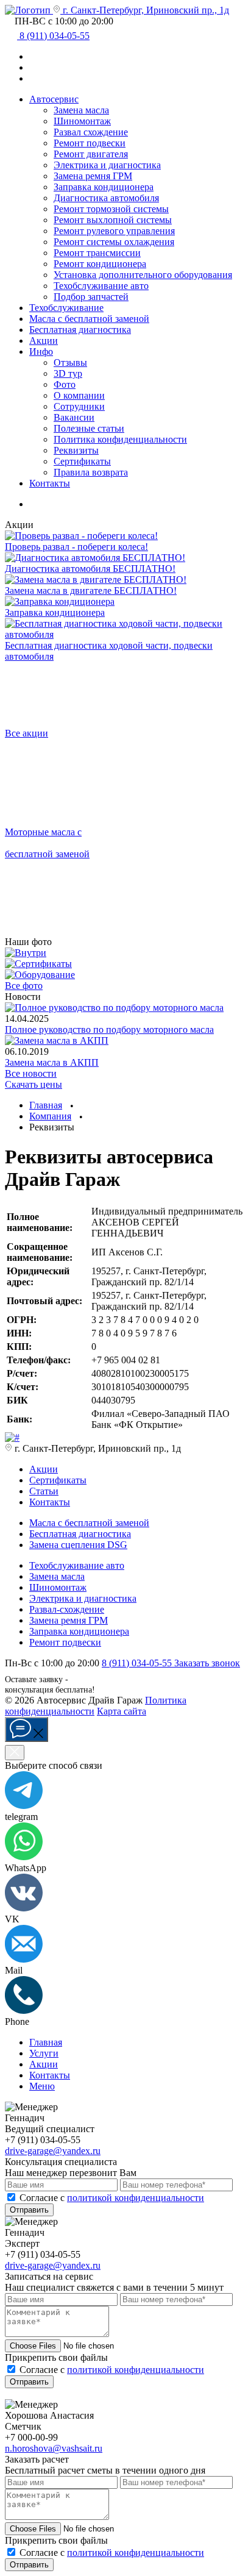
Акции (44, 341)
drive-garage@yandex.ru (53, 2151)
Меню (42, 2086)
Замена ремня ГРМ (93, 176)
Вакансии (74, 417)
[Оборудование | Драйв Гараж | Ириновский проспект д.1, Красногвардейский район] (40, 975)
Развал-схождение (67, 1609)
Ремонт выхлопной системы (113, 220)
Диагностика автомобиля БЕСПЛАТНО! (90, 569)
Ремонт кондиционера (100, 264)
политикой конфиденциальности (136, 2198)
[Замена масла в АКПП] (57, 1040)
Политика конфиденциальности (120, 439)
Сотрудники (79, 406)
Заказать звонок (207, 1663)
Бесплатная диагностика (80, 330)
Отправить (29, 2210)
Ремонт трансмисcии (97, 253)
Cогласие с (112, 2198)
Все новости (31, 1073)
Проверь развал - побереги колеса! (76, 547)
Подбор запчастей (91, 297)
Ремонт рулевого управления (114, 231)
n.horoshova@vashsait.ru (54, 2448)
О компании (79, 395)
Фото (65, 384)
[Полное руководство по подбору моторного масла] (114, 1008)
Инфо (41, 351)
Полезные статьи (89, 428)
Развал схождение (91, 132)
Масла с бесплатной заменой (89, 1523)
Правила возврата (91, 472)
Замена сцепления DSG (78, 1545)
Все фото (24, 986)
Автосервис (54, 99)
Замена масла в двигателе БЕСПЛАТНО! (91, 590)
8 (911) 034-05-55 (138, 1663)
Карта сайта (122, 1711)
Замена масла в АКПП (52, 1062)
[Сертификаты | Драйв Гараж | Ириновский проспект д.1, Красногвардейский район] (38, 964)
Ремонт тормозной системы (111, 209)
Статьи (44, 1491)
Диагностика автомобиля (106, 198)
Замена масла (81, 110)
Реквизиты (76, 450)
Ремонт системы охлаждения (114, 242)
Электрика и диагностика (107, 165)
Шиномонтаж (82, 121)
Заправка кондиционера (104, 187)
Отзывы (70, 362)
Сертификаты (82, 461)
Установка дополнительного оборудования (143, 275)
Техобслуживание (66, 308)
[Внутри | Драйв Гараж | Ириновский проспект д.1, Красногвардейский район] (26, 953)
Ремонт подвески (90, 143)
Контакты (50, 483)
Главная (46, 2042)
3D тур (68, 373)
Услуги (44, 2053)
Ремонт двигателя (91, 154)
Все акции (27, 733)
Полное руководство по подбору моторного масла (109, 1029)
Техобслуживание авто (101, 286)
